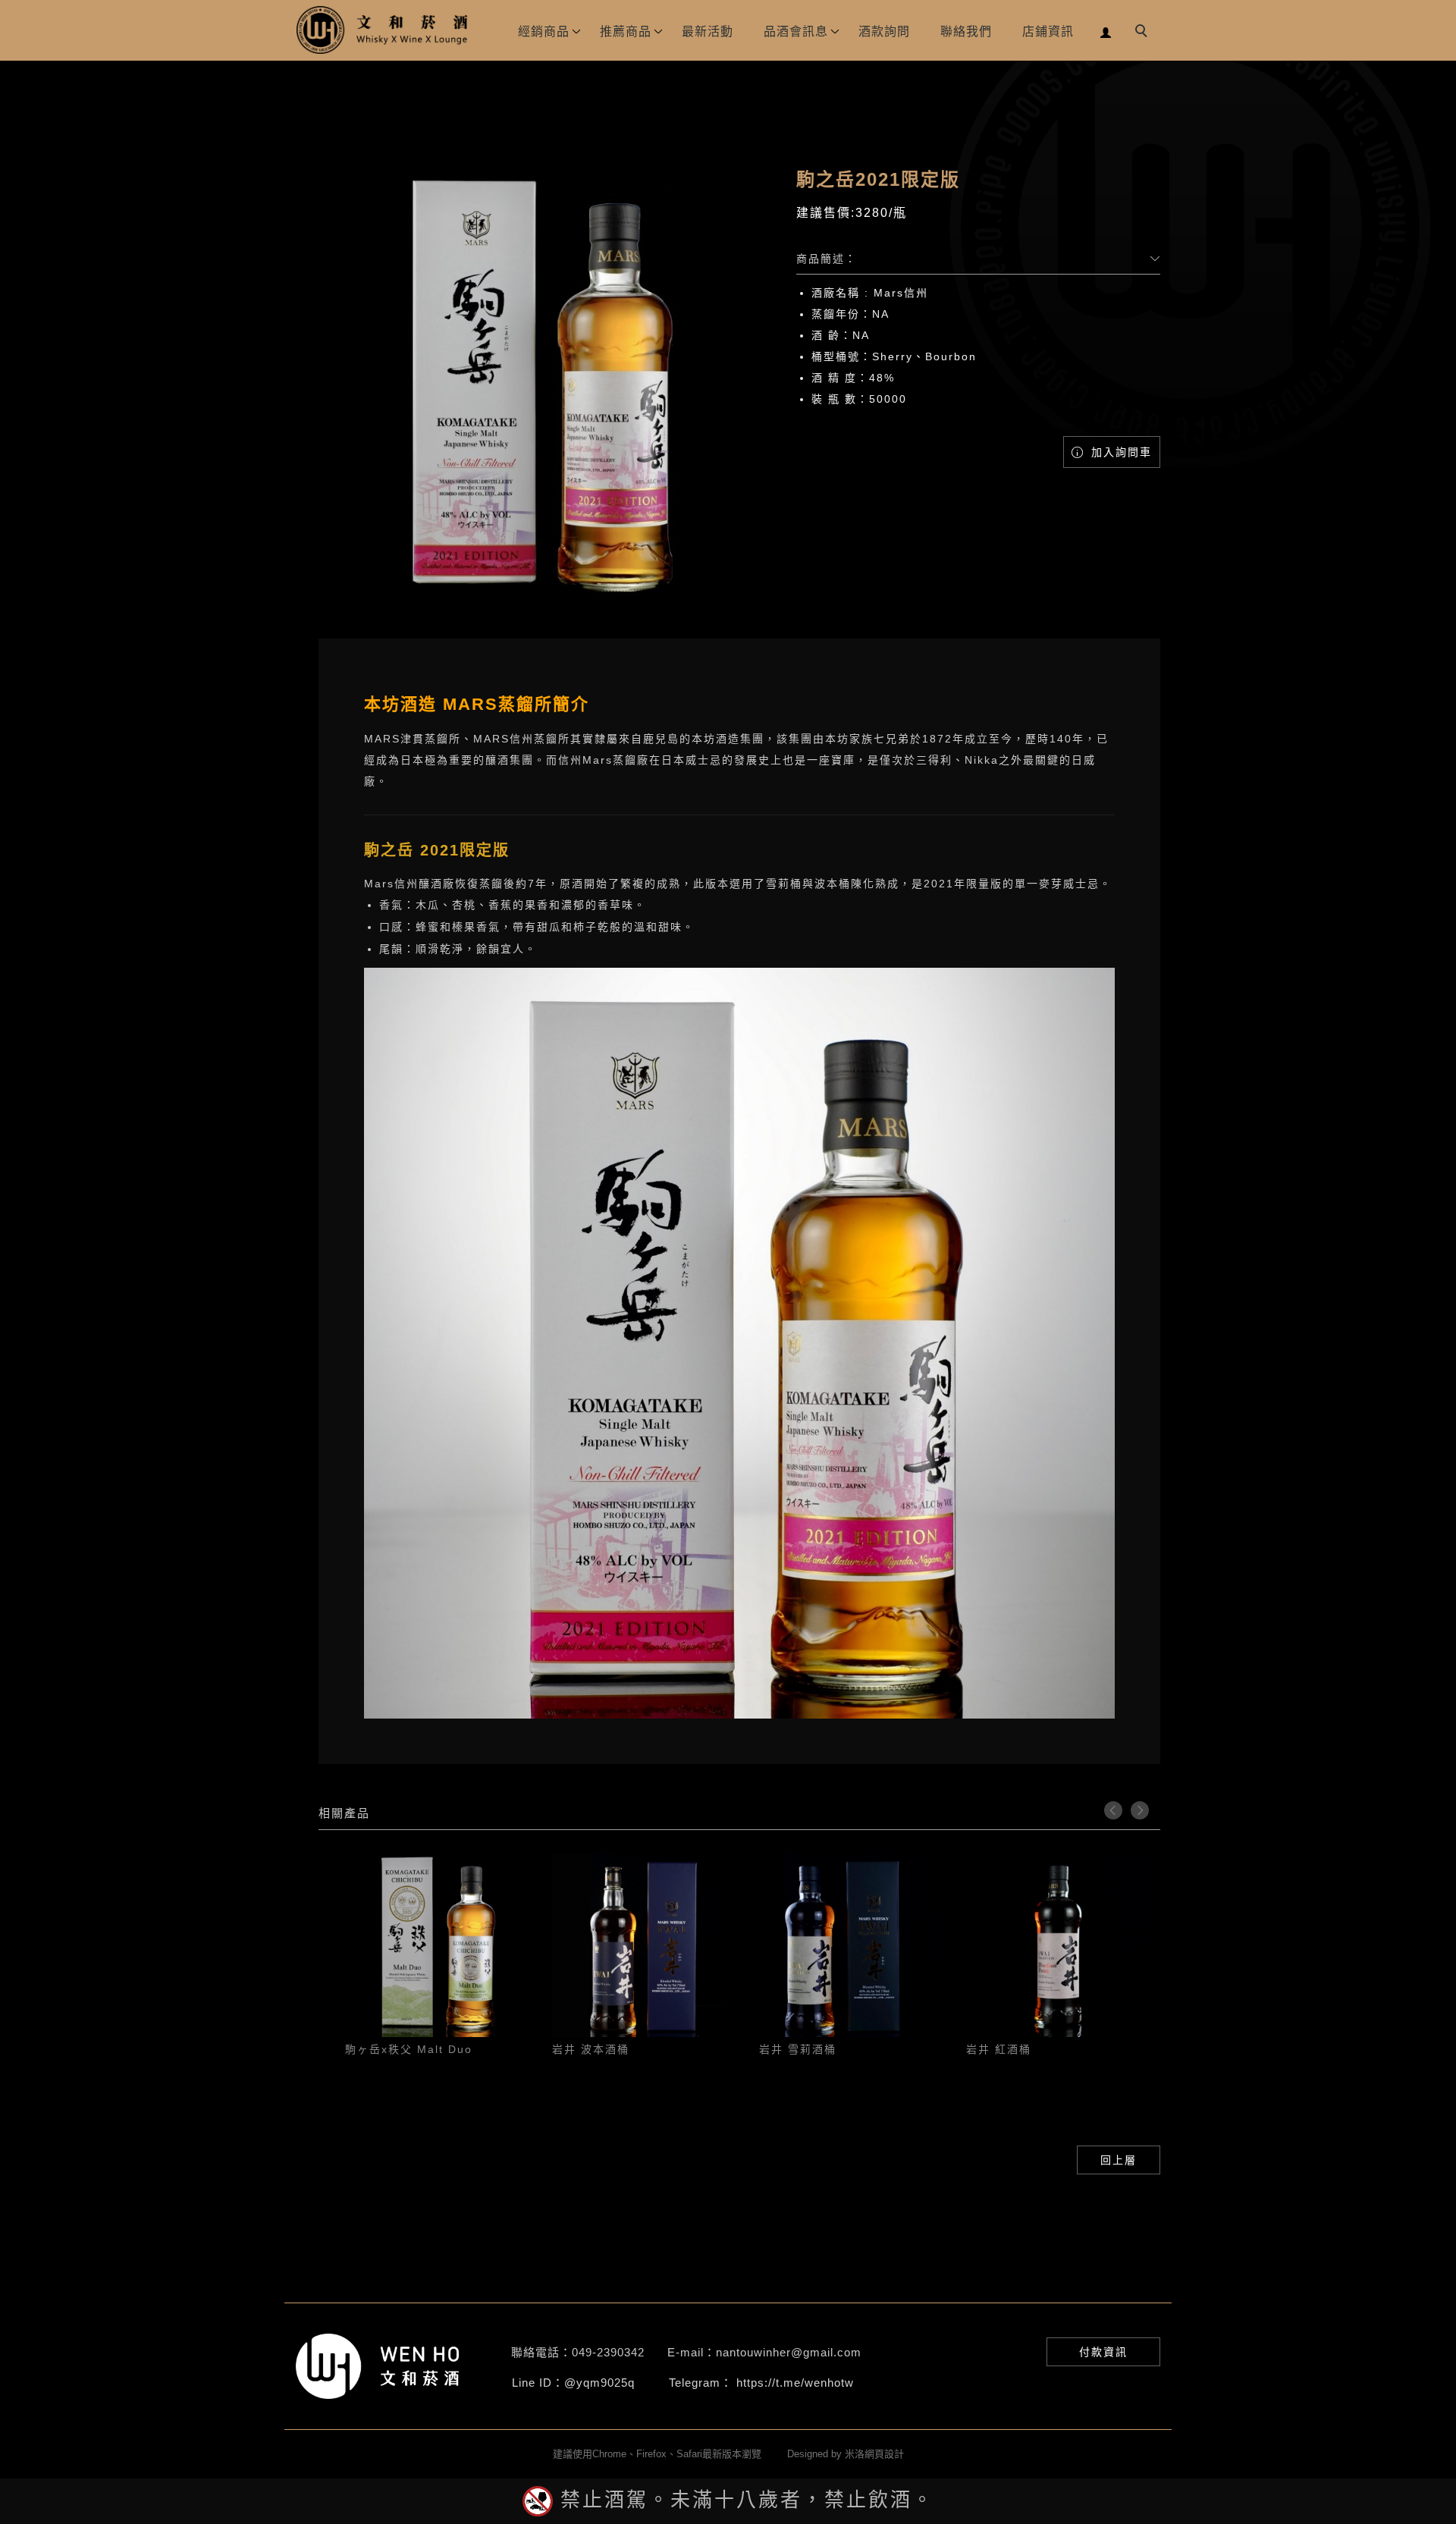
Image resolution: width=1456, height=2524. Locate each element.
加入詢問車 (1119, 452)
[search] (1144, 33)
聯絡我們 (966, 31)
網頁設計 (884, 2454)
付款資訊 (1103, 2352)
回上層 (1119, 2160)
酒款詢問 (884, 31)
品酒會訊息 (796, 31)
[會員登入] (1106, 31)
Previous (1113, 1810)
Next (1140, 1810)
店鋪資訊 (1048, 31)
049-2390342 (608, 2352)
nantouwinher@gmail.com (789, 2352)
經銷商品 (544, 31)
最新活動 (708, 31)
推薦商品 (626, 31)
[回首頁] (383, 30)
